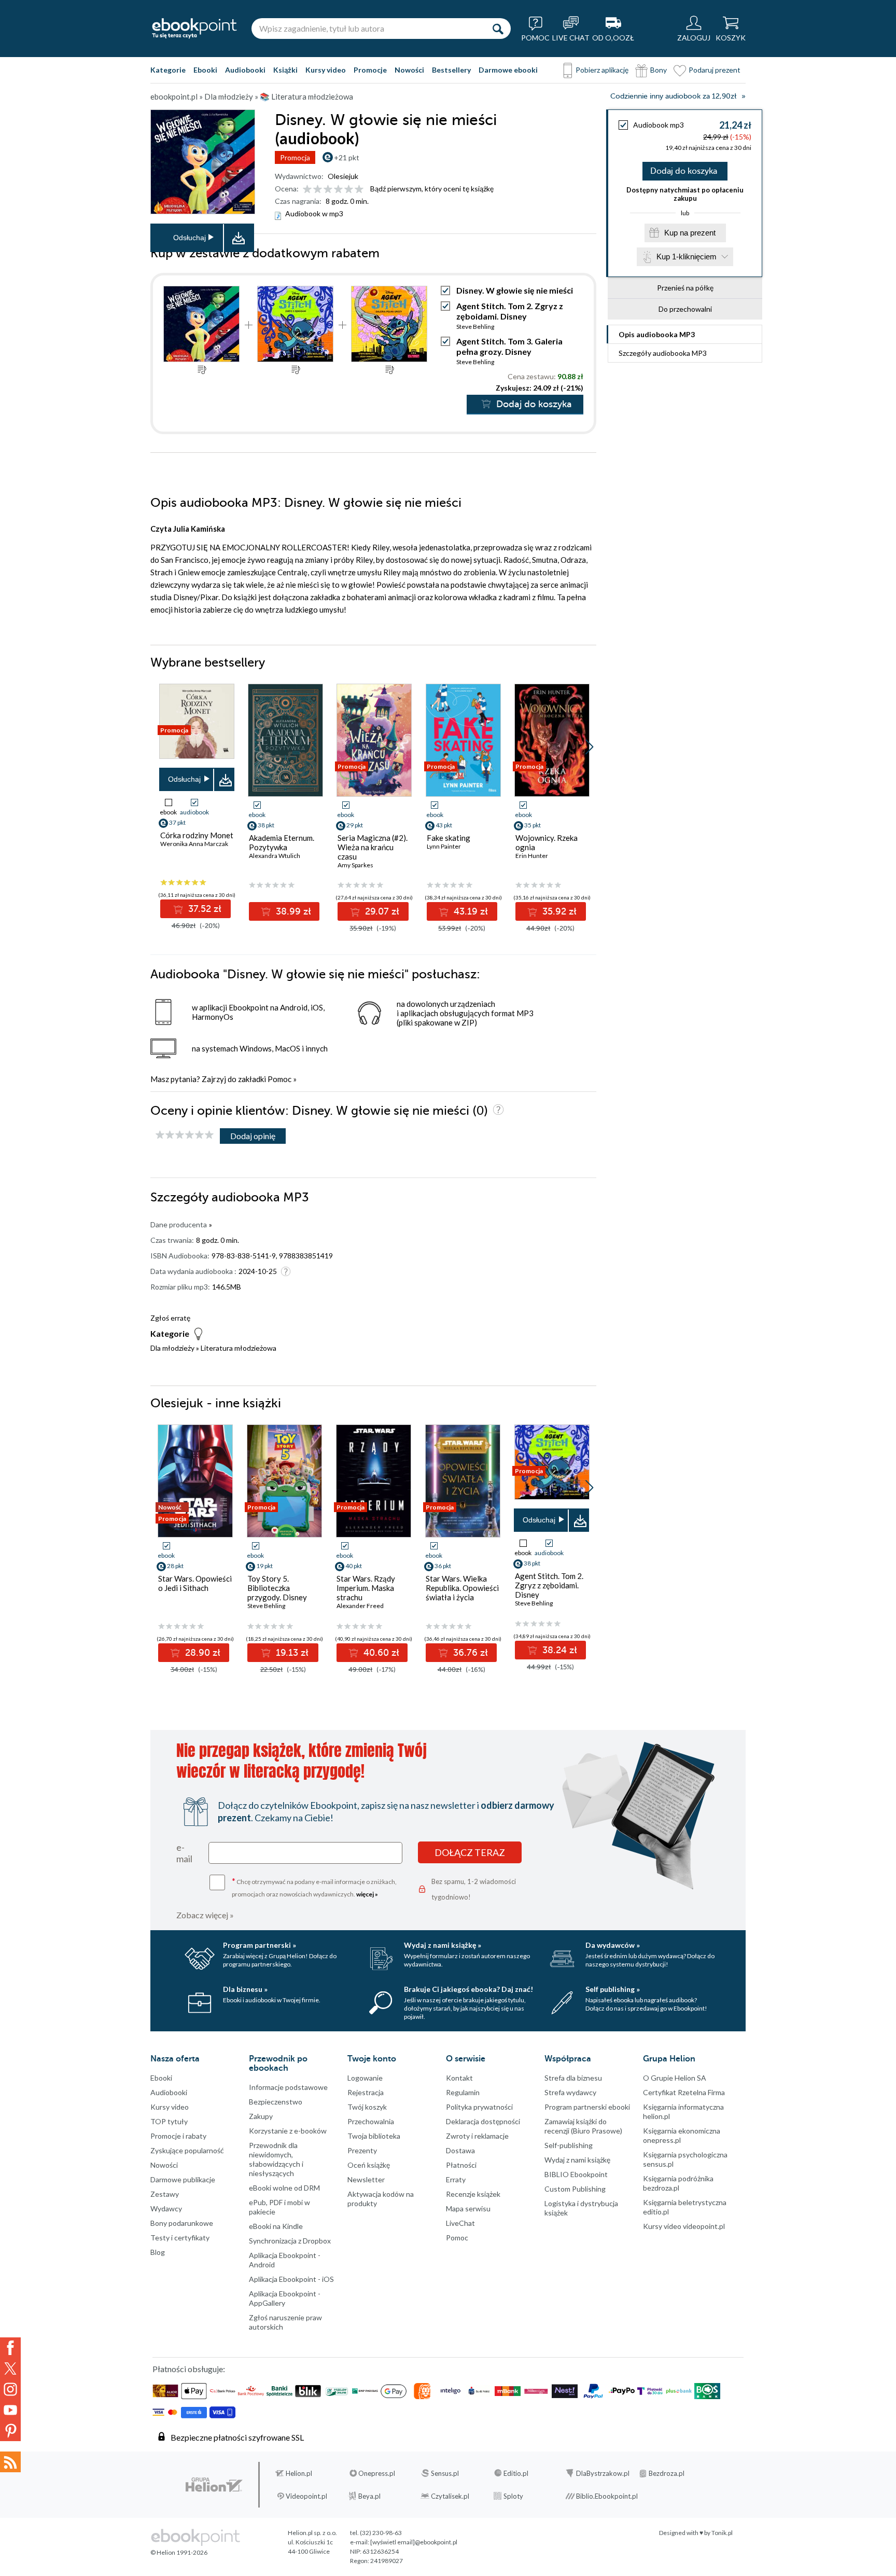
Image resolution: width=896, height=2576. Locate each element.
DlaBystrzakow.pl (603, 2473)
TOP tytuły (169, 2121)
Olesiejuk (343, 176)
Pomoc (279, 1079)
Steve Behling (475, 327)
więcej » (367, 1894)
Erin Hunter (532, 856)
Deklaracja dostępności (483, 2121)
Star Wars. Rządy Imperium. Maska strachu (366, 1588)
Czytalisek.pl (450, 2496)
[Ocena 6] (359, 190)
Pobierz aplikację (602, 70)
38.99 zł (292, 911)
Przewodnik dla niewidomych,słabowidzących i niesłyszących (276, 2159)
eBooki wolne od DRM (284, 2188)
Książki (285, 70)
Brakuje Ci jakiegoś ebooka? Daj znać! (468, 1989)
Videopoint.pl (306, 2496)
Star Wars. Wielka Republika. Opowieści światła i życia (462, 1588)
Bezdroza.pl (667, 2473)
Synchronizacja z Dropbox (290, 2241)
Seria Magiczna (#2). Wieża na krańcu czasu (373, 847)
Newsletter (366, 2179)
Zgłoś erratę (170, 1318)
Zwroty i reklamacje (477, 2136)
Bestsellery (451, 70)
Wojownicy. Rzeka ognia (547, 842)
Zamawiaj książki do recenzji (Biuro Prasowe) (583, 2126)
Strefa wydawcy (570, 2092)
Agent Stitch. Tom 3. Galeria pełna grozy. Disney (509, 346)
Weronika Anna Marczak (194, 844)
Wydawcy (166, 2208)
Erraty (456, 2179)
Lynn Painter (444, 846)
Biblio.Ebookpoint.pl (607, 2496)
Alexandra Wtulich (275, 856)
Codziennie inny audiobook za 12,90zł (673, 96)
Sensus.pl (445, 2473)
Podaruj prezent (715, 70)
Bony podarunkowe (182, 2223)
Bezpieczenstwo (276, 2102)
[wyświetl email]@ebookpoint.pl (414, 2542)
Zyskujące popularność (187, 2150)
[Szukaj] (498, 29)
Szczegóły (663, 353)
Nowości (409, 70)
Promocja (295, 157)
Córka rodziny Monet (197, 835)
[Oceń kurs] (185, 1135)
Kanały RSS (10, 2462)
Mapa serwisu (468, 2208)
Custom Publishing (575, 2189)
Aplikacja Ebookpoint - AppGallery (285, 2298)
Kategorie (168, 70)
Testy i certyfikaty (180, 2238)
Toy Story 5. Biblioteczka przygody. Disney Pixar (277, 1592)
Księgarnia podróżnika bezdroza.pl (678, 2183)
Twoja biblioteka (374, 2136)
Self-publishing (569, 2145)
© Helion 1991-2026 (179, 2552)
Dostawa (460, 2150)
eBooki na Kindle (276, 2226)
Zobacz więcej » (205, 1915)
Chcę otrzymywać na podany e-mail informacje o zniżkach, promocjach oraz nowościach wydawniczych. (314, 1887)
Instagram (10, 2389)
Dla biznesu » (245, 1989)
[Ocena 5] (349, 190)
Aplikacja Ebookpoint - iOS (291, 2279)
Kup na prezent (690, 233)
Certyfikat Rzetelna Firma (684, 2092)
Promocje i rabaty (178, 2136)
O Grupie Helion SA (675, 2078)
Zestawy (165, 2194)
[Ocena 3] (328, 190)
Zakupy (261, 2116)
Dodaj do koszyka (684, 171)
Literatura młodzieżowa (239, 1348)
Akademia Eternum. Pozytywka (282, 842)
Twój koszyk (367, 2107)
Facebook (10, 2348)
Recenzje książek (473, 2194)
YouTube (10, 2410)
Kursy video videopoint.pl (684, 2226)
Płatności (461, 2165)
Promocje (370, 70)
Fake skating (449, 838)
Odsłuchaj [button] (190, 238)
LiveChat (460, 2223)
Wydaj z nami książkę (577, 2160)
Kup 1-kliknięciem (687, 257)
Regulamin (463, 2092)
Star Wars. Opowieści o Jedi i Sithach (195, 1583)
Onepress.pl (377, 2473)
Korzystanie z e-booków (288, 2131)
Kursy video (326, 70)
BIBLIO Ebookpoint (576, 2174)
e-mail (184, 1853)
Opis (657, 334)
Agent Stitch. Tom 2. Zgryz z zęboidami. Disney (510, 311)
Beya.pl (369, 2496)
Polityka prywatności (479, 2107)
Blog (158, 2252)
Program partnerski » (260, 1945)
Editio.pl (516, 2473)
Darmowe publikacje (183, 2179)
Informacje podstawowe (288, 2087)
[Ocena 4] (338, 190)
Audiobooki (245, 70)
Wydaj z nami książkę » (443, 1945)
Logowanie (365, 2078)
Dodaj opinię (253, 1136)
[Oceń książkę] (334, 189)
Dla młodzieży (172, 1348)
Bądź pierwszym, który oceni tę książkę (432, 189)
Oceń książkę (369, 2165)
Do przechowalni (685, 309)
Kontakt (459, 2078)
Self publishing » (613, 1989)
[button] (589, 747)
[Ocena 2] (318, 190)
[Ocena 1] (307, 190)
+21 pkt (347, 157)
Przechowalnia (371, 2121)
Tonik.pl (722, 2533)
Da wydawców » (613, 1945)
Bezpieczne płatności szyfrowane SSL (237, 2437)
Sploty (513, 2496)
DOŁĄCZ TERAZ (470, 1852)
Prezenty (362, 2150)
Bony (659, 70)
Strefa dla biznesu (573, 2078)
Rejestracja (366, 2092)
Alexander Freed (360, 1606)
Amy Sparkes (355, 865)
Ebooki (205, 70)
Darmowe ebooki (508, 70)
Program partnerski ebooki (587, 2107)
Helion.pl (299, 2473)
